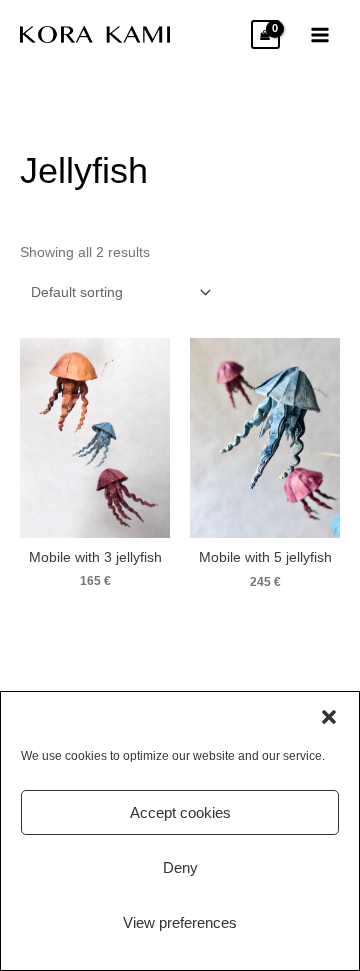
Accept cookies (180, 812)
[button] (329, 717)
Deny (180, 867)
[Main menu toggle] (320, 34)
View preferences (180, 922)
